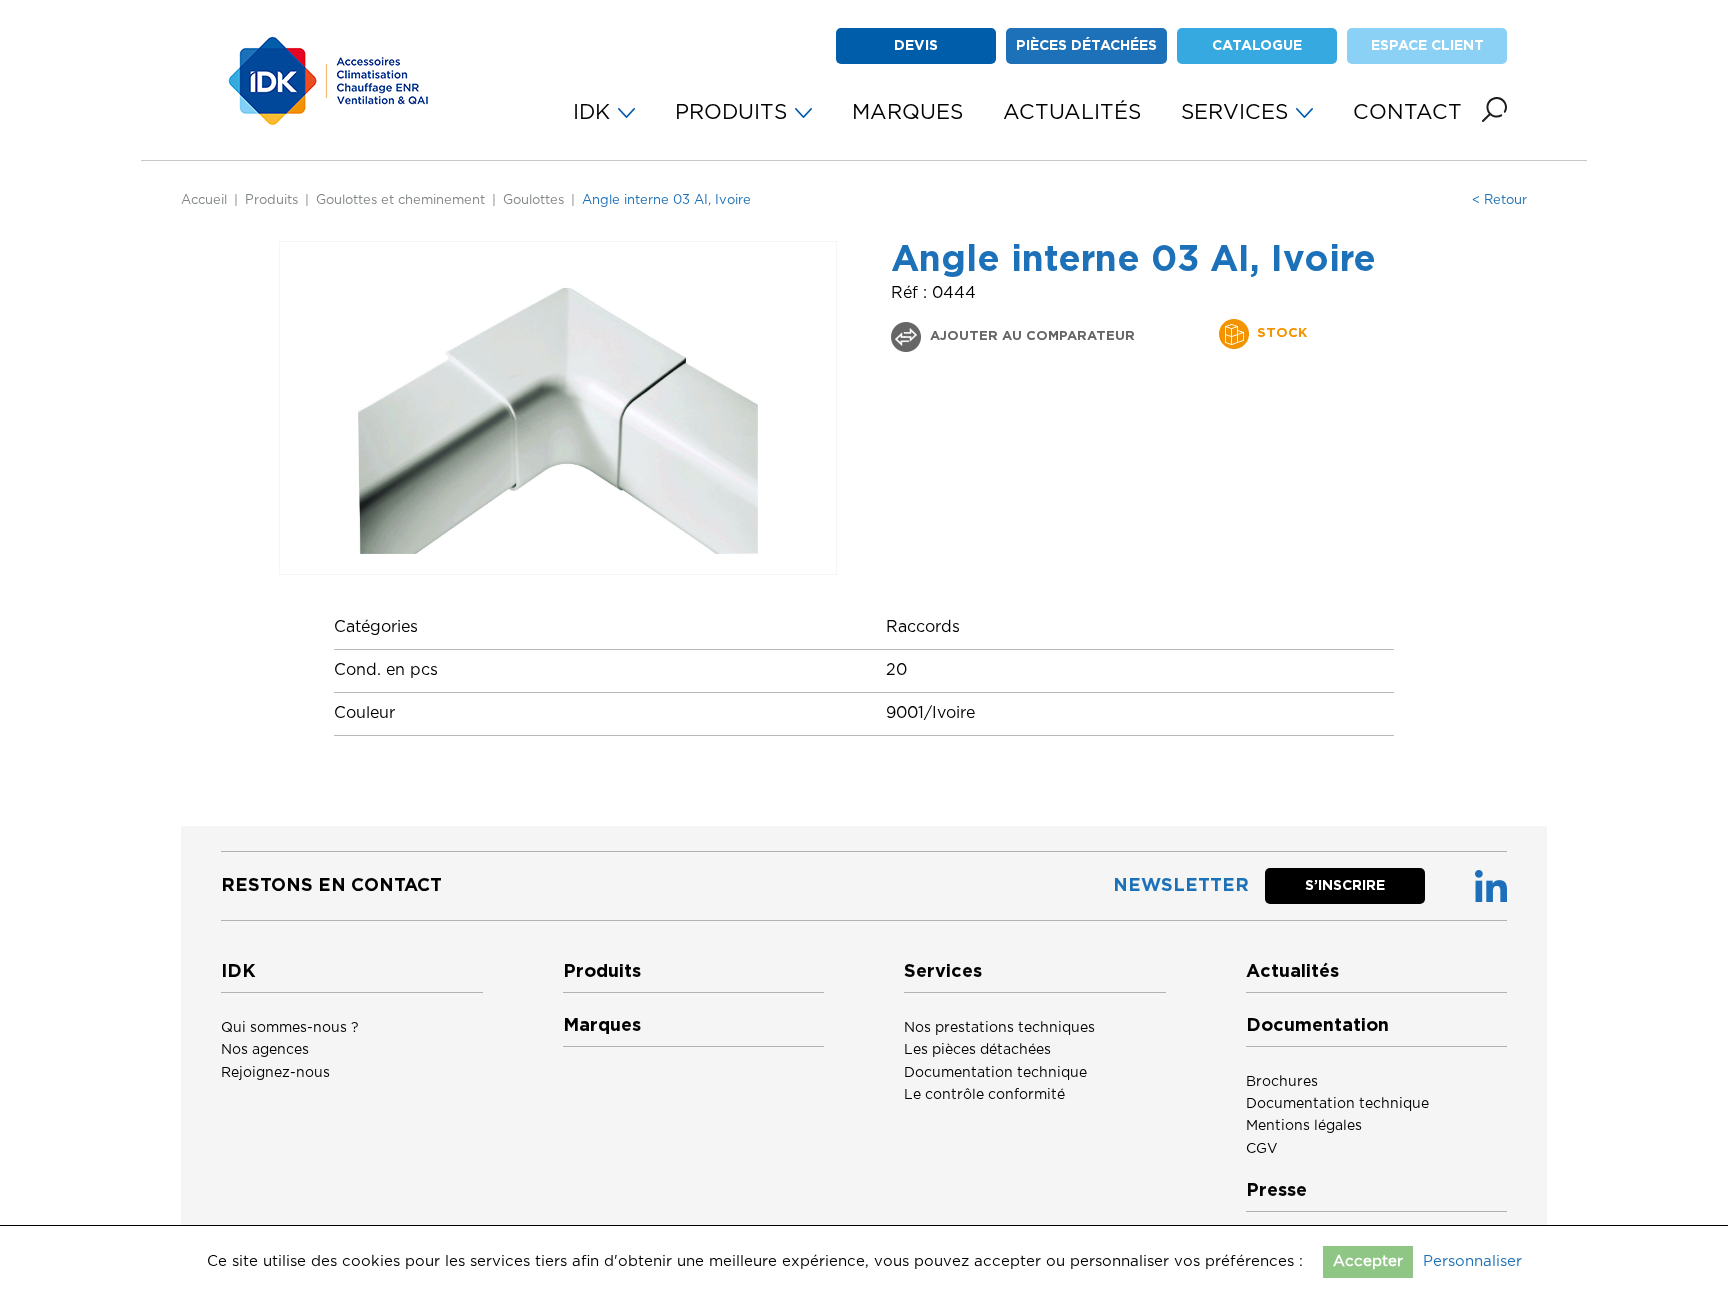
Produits (271, 200)
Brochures (1282, 1082)
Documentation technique (995, 1073)
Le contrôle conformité (984, 1095)
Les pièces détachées (977, 1050)
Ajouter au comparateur (1030, 336)
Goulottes (533, 200)
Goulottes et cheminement (400, 200)
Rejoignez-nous (275, 1073)
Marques (602, 1026)
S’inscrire (1345, 886)
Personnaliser (1472, 1261)
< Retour (1499, 200)
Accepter (1368, 1261)
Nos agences (265, 1050)
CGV (1262, 1149)
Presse (1276, 1191)
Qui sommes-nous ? (290, 1028)
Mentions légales (1304, 1126)
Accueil (204, 200)
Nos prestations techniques (999, 1028)
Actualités (1292, 972)
